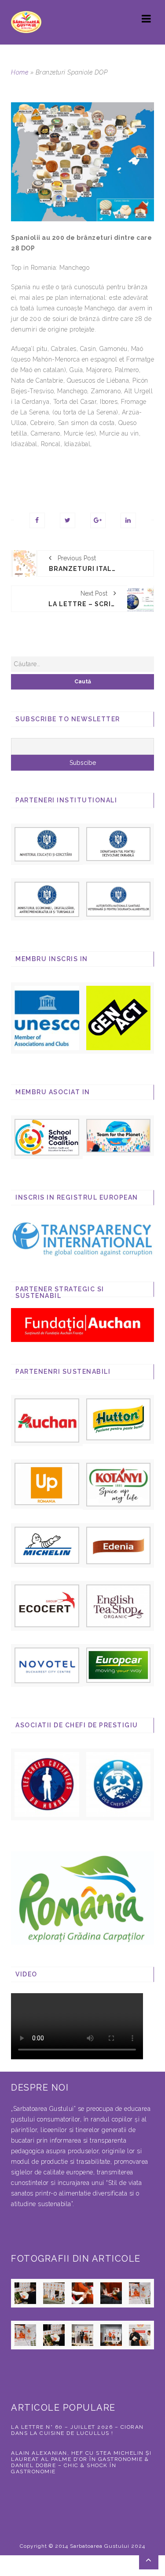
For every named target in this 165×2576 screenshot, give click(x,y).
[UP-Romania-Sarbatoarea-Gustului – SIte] (47, 1483)
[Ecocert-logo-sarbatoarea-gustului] (47, 1605)
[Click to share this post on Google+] (98, 520)
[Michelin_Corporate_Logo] (47, 1545)
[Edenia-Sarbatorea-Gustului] (119, 1545)
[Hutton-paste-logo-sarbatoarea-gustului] (119, 1419)
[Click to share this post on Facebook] (37, 520)
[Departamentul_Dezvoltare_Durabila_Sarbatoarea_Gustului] (119, 843)
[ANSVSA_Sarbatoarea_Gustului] (119, 898)
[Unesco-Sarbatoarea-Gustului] (47, 1018)
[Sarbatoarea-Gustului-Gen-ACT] (119, 1018)
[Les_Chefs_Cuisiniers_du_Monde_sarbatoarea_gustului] (47, 1784)
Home (20, 72)
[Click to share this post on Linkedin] (128, 520)
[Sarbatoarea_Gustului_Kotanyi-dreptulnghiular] (119, 1484)
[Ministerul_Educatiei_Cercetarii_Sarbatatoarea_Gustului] (47, 843)
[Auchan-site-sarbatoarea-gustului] (47, 1420)
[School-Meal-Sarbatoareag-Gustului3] (47, 1137)
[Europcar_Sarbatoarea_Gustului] (119, 1665)
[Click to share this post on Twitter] (68, 520)
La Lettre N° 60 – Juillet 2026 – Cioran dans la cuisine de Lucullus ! (77, 2430)
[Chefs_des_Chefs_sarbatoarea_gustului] (119, 1784)
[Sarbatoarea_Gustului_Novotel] (47, 1665)
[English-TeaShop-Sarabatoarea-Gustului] (119, 1605)
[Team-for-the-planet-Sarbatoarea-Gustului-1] (119, 1135)
